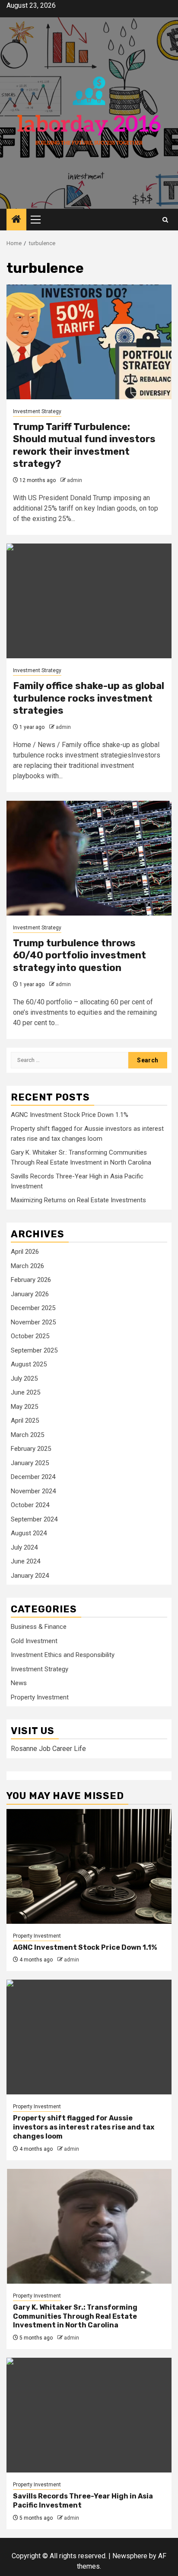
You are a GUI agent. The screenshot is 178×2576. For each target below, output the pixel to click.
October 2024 (30, 1505)
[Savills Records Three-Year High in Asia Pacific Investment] (89, 2415)
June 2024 (25, 1561)
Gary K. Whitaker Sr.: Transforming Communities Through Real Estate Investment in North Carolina (75, 2316)
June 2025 (25, 1392)
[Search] (165, 220)
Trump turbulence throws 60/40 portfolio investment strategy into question (79, 955)
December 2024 (33, 1477)
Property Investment (40, 1697)
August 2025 (29, 1364)
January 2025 (30, 1463)
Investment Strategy (37, 411)
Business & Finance (39, 1627)
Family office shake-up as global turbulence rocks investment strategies (89, 698)
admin (75, 480)
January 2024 (30, 1576)
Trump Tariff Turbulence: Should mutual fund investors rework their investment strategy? (84, 445)
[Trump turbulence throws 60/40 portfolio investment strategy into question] (89, 858)
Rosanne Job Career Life (48, 1749)
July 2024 (24, 1547)
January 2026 (30, 1294)
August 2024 (29, 1533)
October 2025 (30, 1336)
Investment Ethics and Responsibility (63, 1655)
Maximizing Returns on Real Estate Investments (78, 1200)
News (19, 1683)
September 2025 (34, 1350)
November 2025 (33, 1322)
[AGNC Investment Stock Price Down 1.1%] (89, 1866)
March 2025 (27, 1435)
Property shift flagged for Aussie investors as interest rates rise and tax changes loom (84, 2127)
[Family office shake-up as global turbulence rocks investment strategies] (89, 601)
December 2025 (33, 1308)
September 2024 (34, 1519)
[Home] (16, 220)
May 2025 (24, 1407)
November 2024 (33, 1491)
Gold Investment (34, 1641)
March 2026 (27, 1266)
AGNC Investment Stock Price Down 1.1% (70, 1115)
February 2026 (31, 1280)
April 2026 (25, 1252)
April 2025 (25, 1421)
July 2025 (24, 1379)
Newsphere (130, 2556)
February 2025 (31, 1449)
